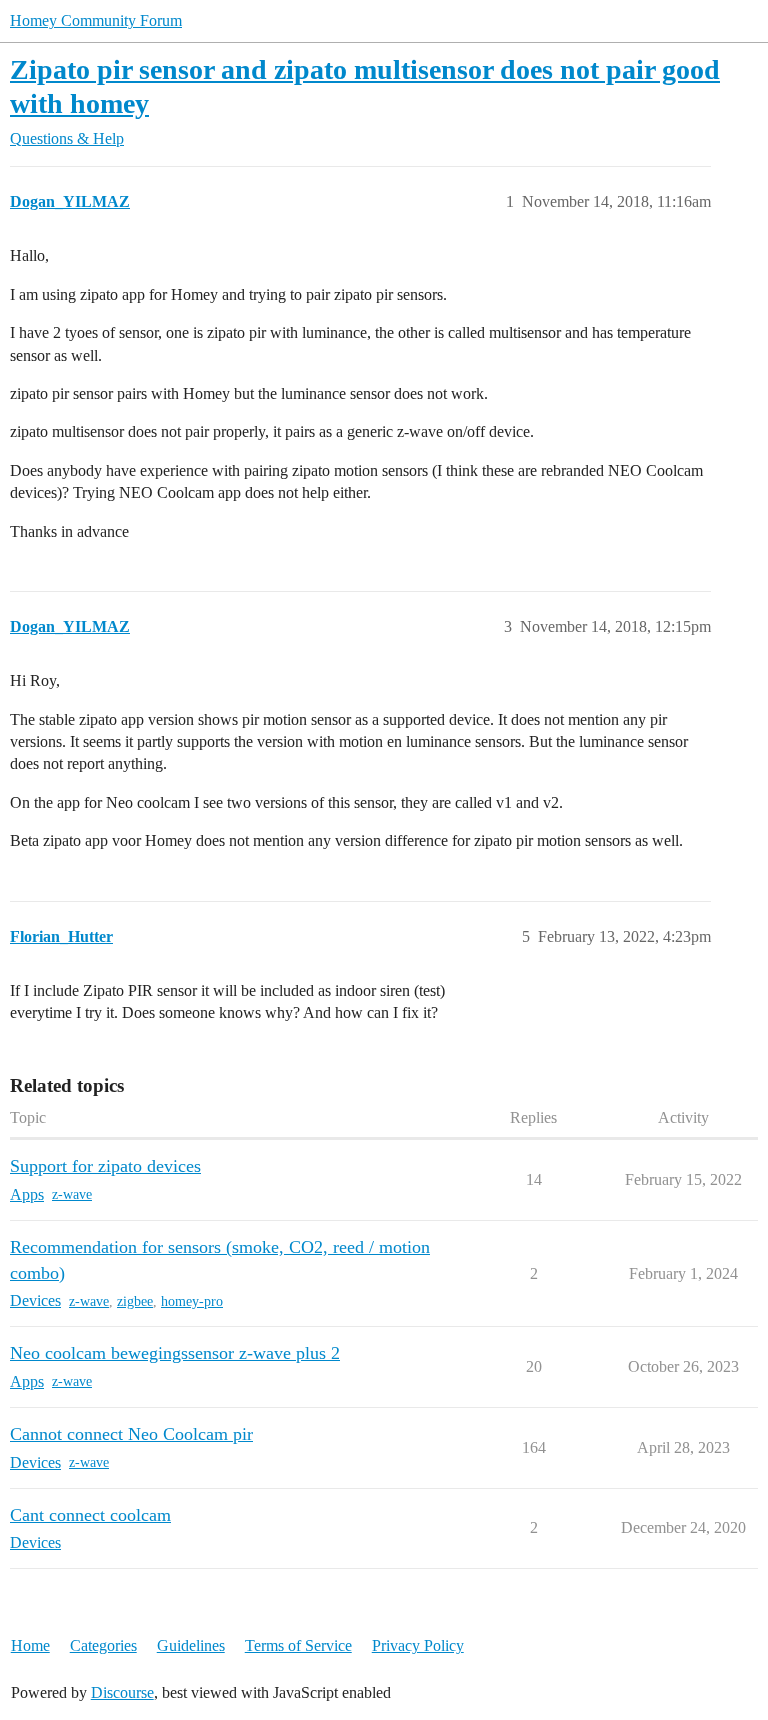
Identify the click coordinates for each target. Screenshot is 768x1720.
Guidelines (191, 1645)
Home (30, 1645)
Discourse (122, 1692)
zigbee (135, 1301)
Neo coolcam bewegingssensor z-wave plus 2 (175, 1353)
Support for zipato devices (105, 1166)
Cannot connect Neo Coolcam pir (131, 1434)
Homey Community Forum (96, 20)
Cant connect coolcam (90, 1515)
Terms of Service (298, 1645)
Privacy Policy (418, 1645)
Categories (103, 1645)
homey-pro (192, 1301)
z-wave (72, 1194)
